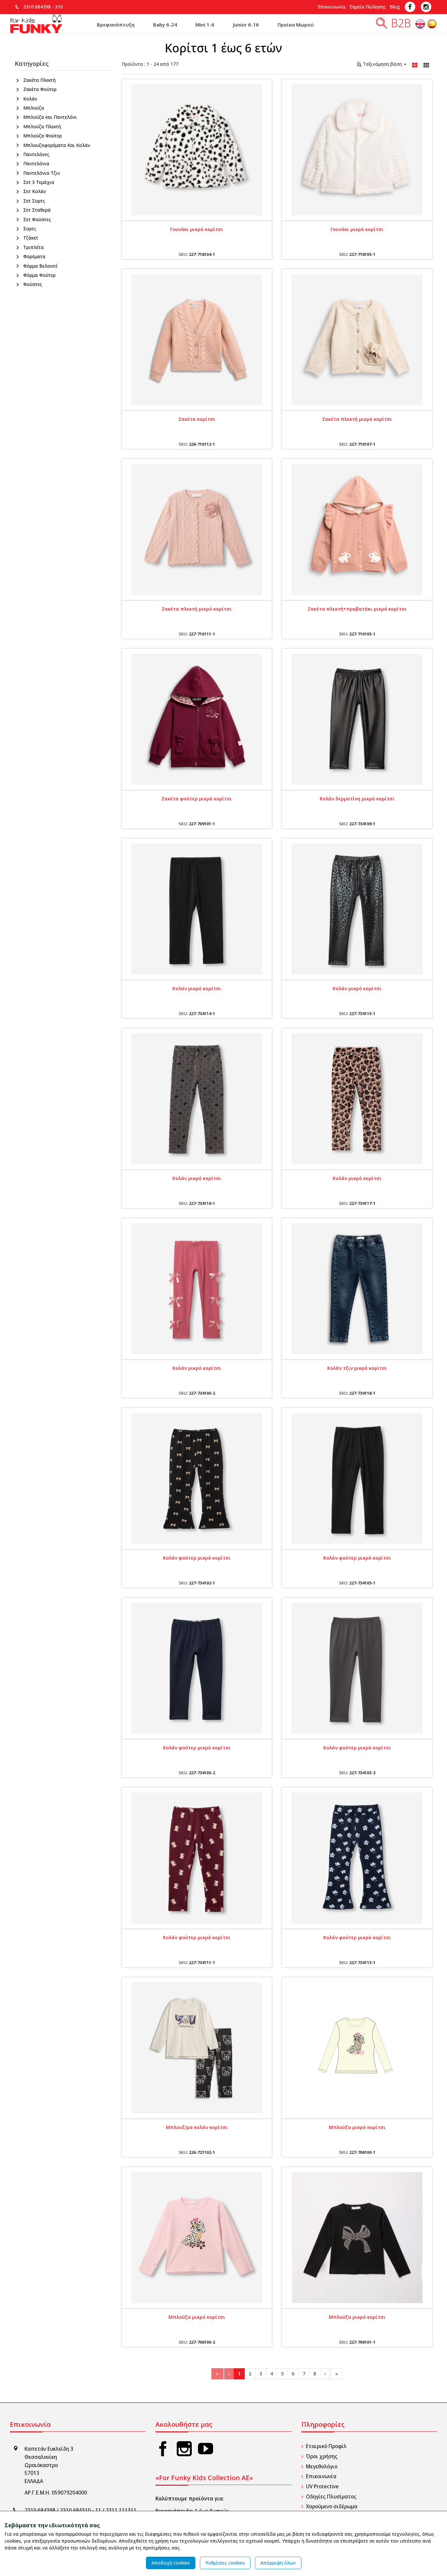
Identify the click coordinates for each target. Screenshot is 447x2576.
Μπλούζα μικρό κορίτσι (357, 2127)
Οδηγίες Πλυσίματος (331, 2497)
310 (59, 7)
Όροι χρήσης (322, 2456)
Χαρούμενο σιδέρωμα (332, 2506)
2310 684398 (37, 7)
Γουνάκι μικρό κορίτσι (197, 229)
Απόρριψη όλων (278, 2563)
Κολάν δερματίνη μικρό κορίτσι (357, 799)
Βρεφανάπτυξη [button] (116, 25)
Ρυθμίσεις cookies (225, 2563)
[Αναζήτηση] (382, 25)
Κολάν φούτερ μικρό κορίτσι (197, 1558)
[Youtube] (206, 2449)
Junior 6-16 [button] (246, 25)
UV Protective (322, 2487)
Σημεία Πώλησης (368, 7)
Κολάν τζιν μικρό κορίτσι (357, 1368)
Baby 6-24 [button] (165, 25)
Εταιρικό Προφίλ (326, 2446)
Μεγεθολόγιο (322, 2467)
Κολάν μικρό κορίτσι (197, 988)
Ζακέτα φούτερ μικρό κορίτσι (197, 799)
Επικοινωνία (332, 7)
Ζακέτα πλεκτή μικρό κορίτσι (357, 419)
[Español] (432, 25)
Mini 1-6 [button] (205, 25)
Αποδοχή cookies (171, 2563)
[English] (421, 25)
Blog (395, 7)
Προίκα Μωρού (296, 25)
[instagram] (184, 2449)
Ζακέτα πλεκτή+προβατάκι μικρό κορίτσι (357, 609)
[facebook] (163, 2449)
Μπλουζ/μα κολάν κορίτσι (197, 2127)
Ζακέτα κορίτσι (197, 419)
